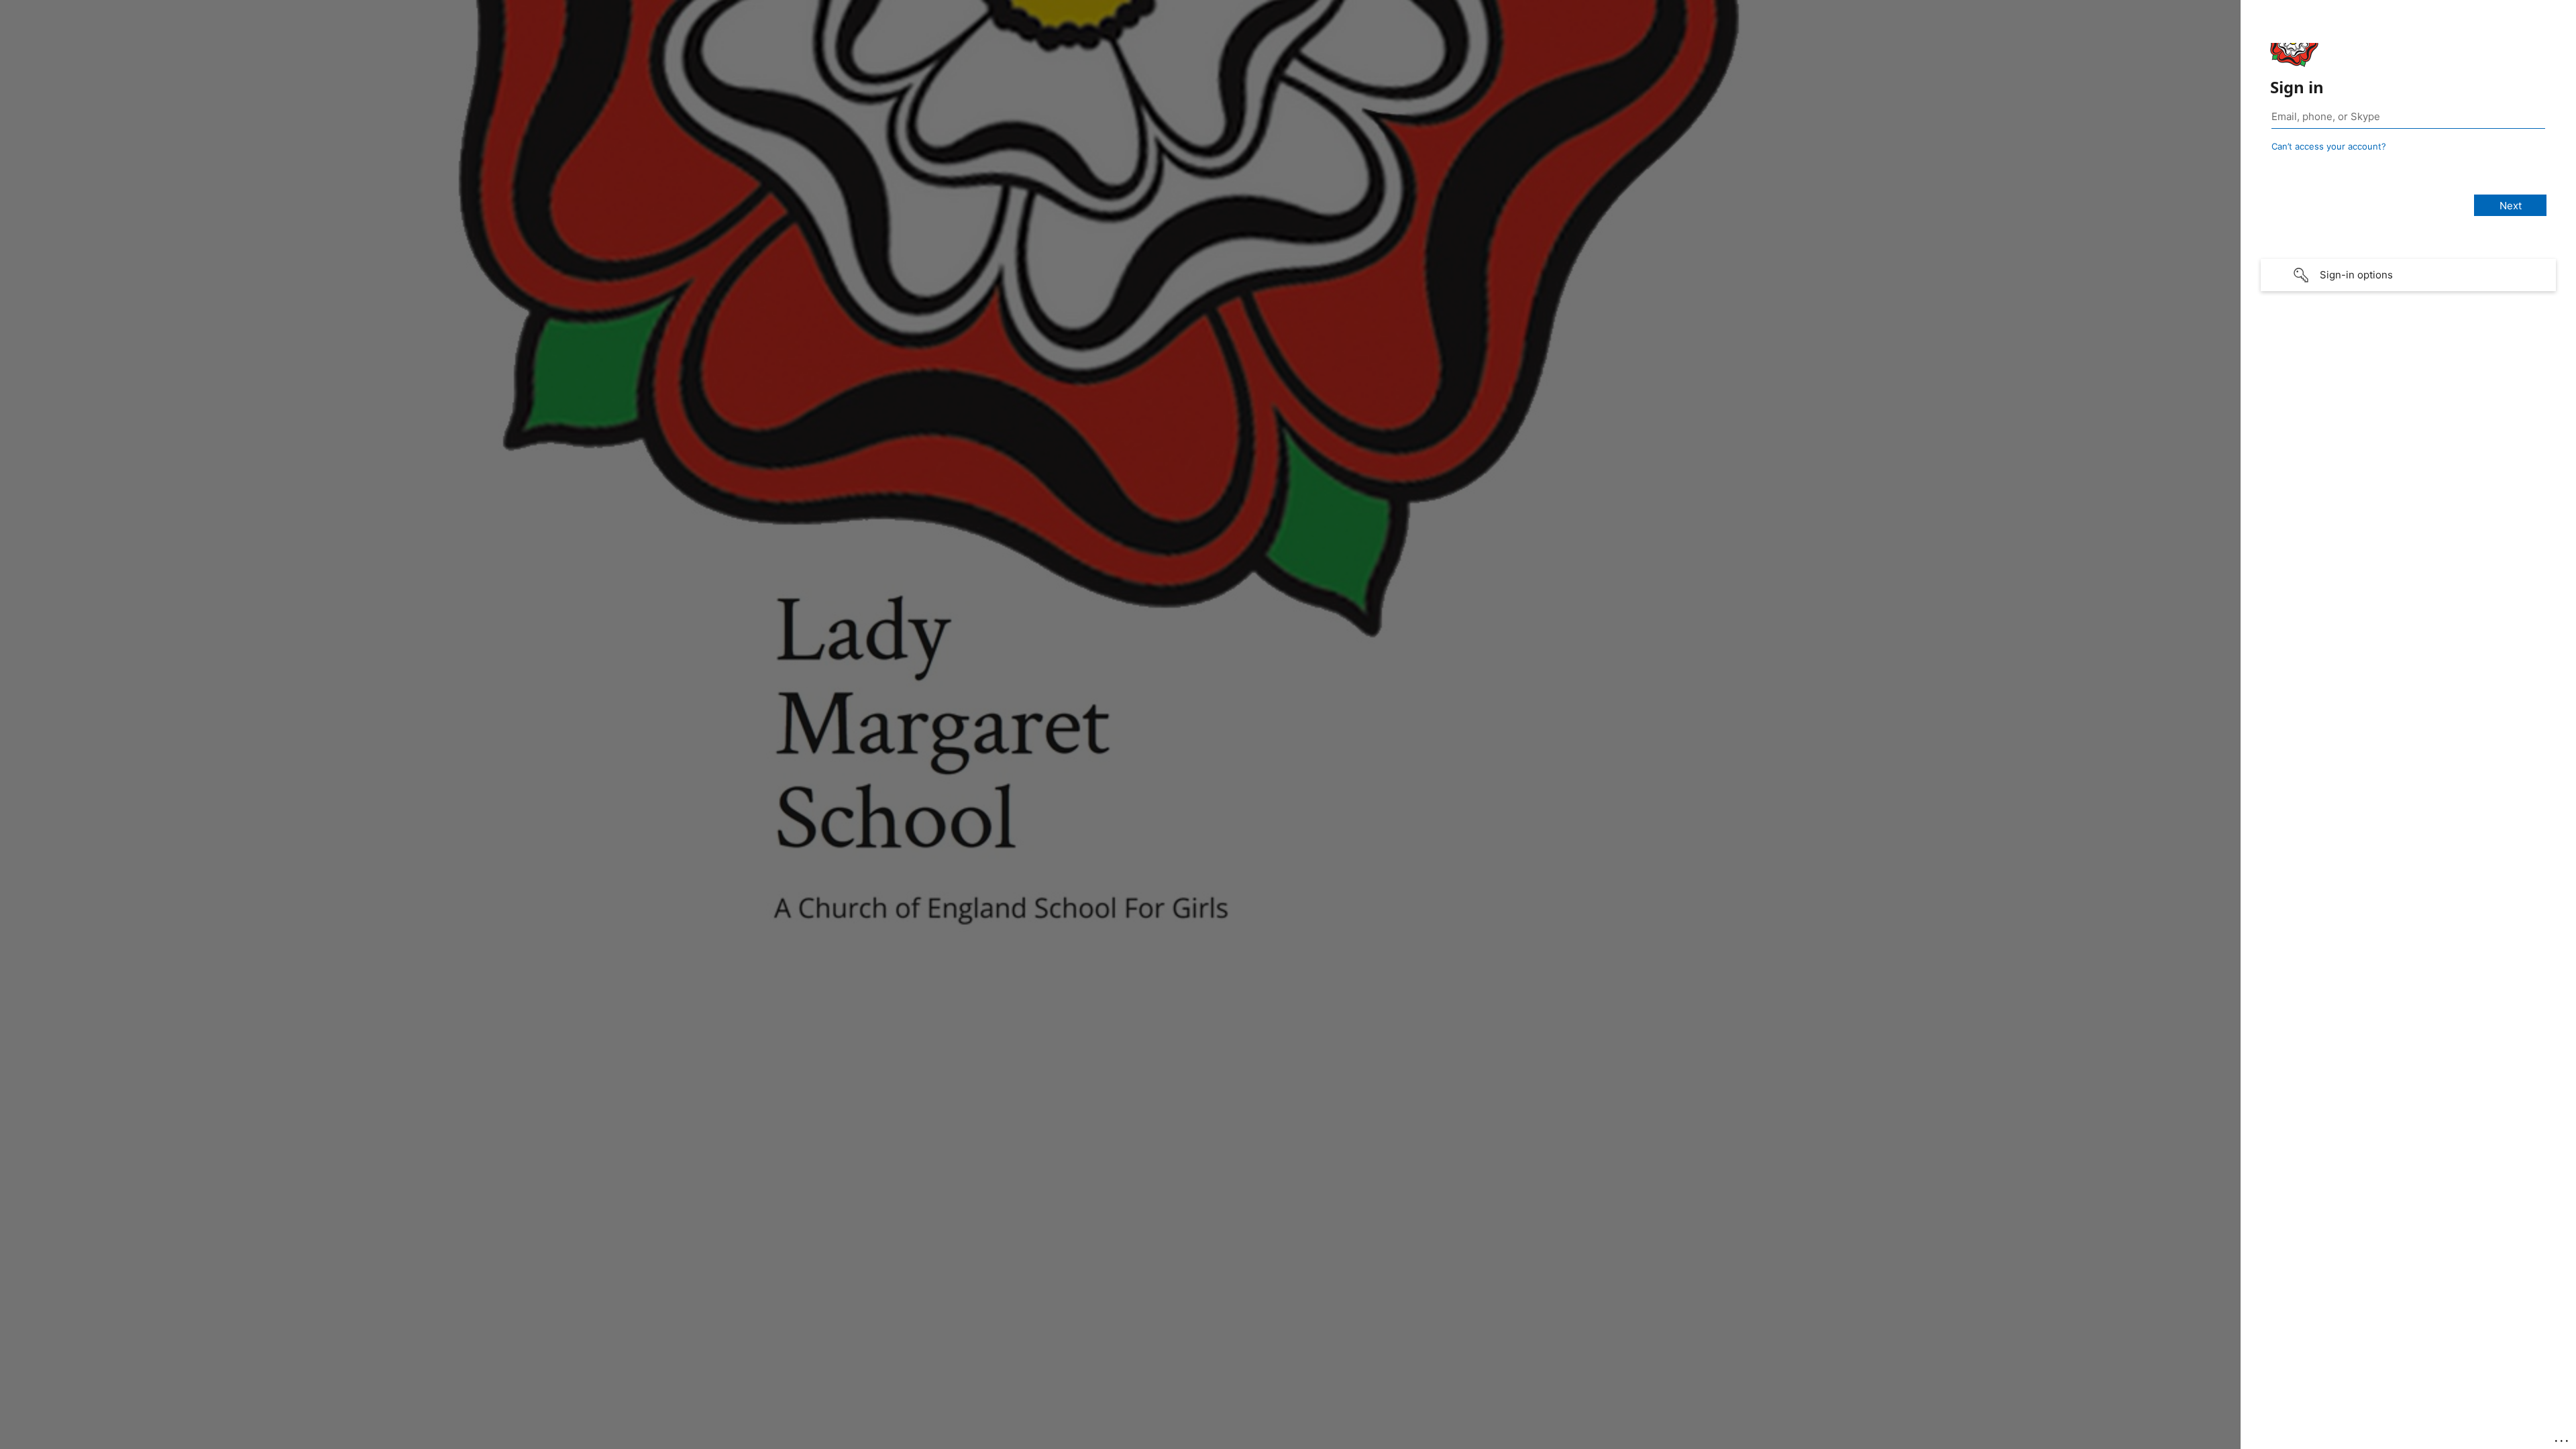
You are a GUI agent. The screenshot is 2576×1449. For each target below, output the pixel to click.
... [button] (2563, 1438)
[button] (2408, 275)
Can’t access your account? (2329, 146)
